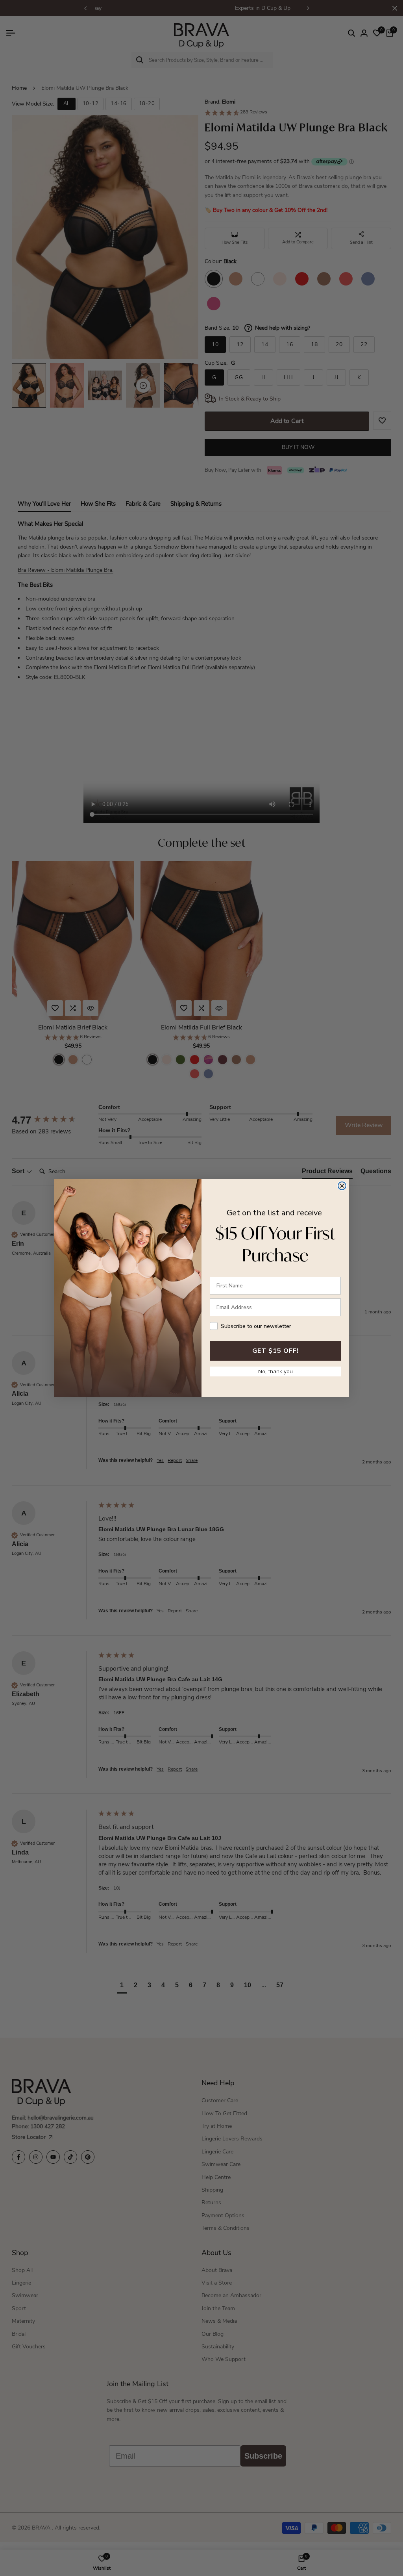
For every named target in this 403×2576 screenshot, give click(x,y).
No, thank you (275, 1371)
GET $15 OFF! (275, 1351)
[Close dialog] (342, 1186)
